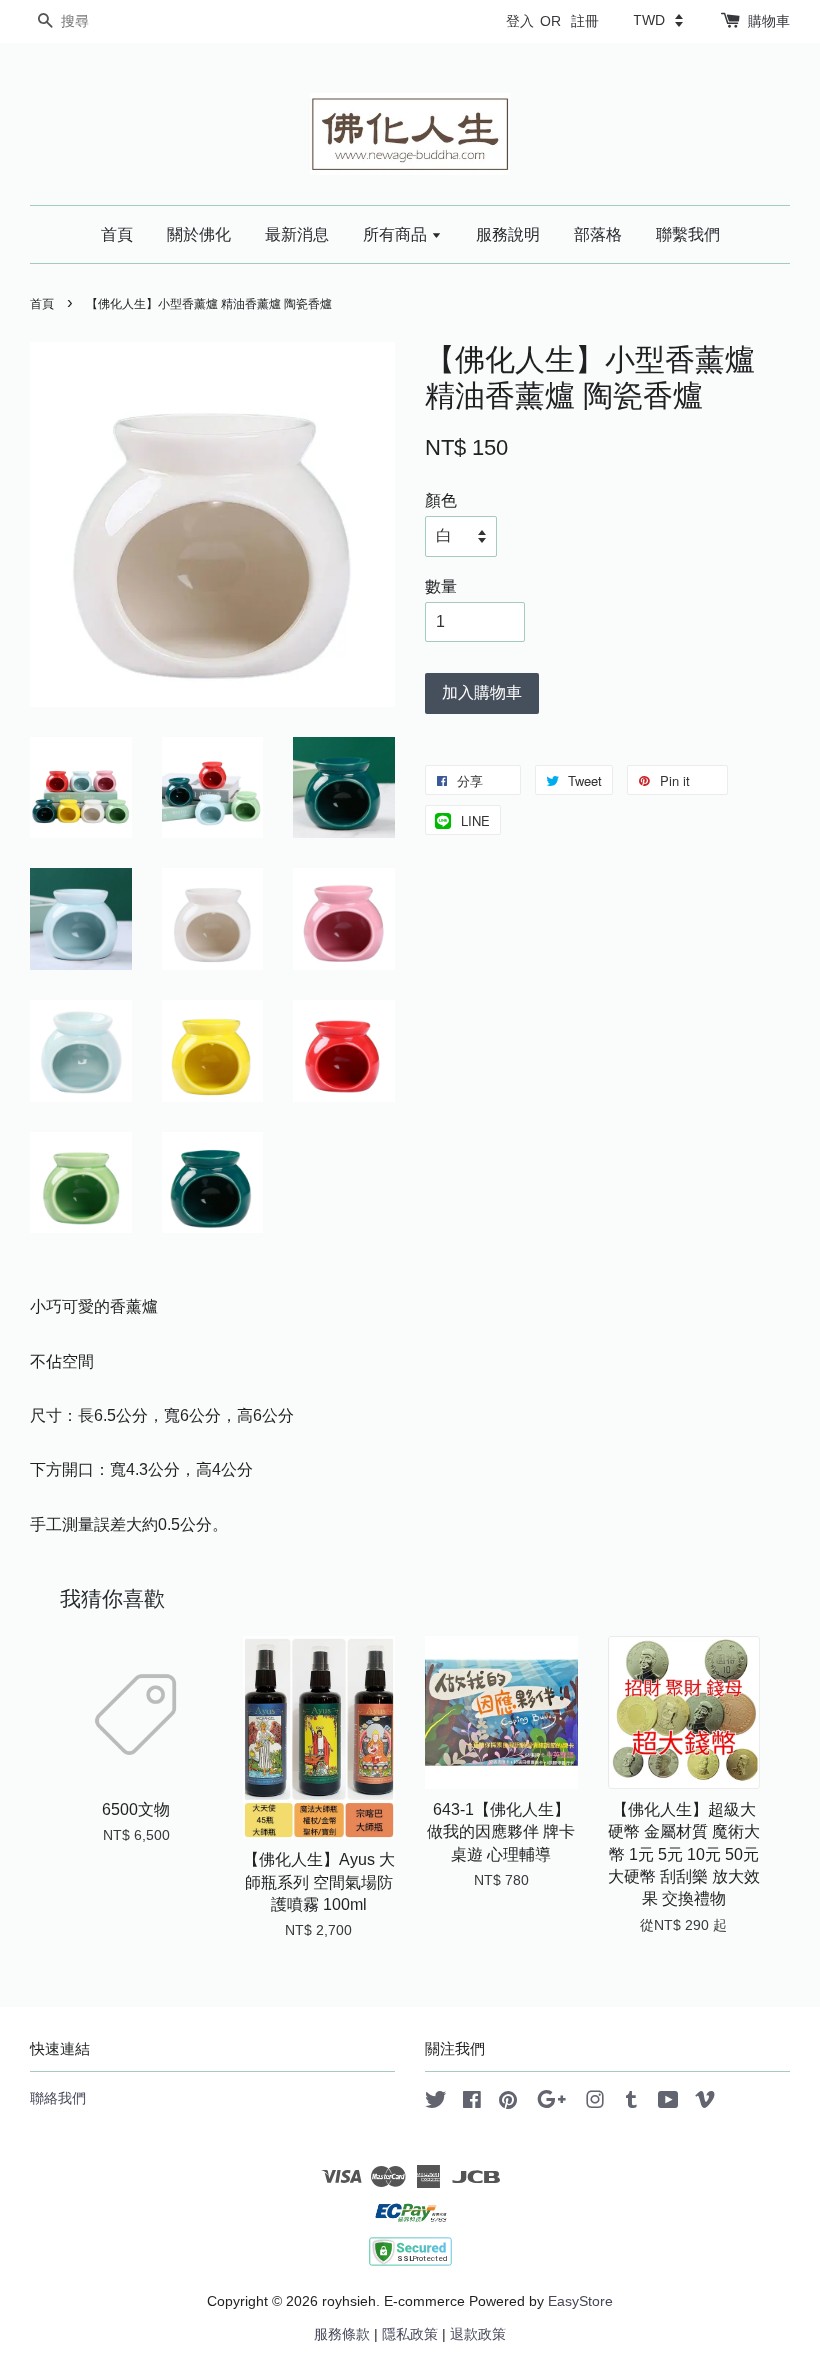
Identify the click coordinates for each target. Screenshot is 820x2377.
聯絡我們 (58, 2098)
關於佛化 (199, 234)
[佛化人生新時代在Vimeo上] (705, 2103)
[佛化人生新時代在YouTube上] (668, 2103)
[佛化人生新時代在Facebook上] (472, 2103)
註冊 (585, 21)
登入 (520, 21)
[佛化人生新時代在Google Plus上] (551, 2103)
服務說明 (508, 234)
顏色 (441, 500)
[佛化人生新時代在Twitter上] (436, 2103)
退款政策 (478, 2334)
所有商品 (397, 234)
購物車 (769, 21)
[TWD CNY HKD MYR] (658, 20)
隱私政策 (410, 2334)
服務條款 (342, 2334)
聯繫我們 (688, 234)
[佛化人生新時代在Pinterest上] (508, 2103)
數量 (441, 586)
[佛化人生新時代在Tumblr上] (631, 2103)
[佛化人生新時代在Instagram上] (595, 2103)
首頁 (117, 234)
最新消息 (297, 234)
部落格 (598, 234)
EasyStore (580, 2301)
